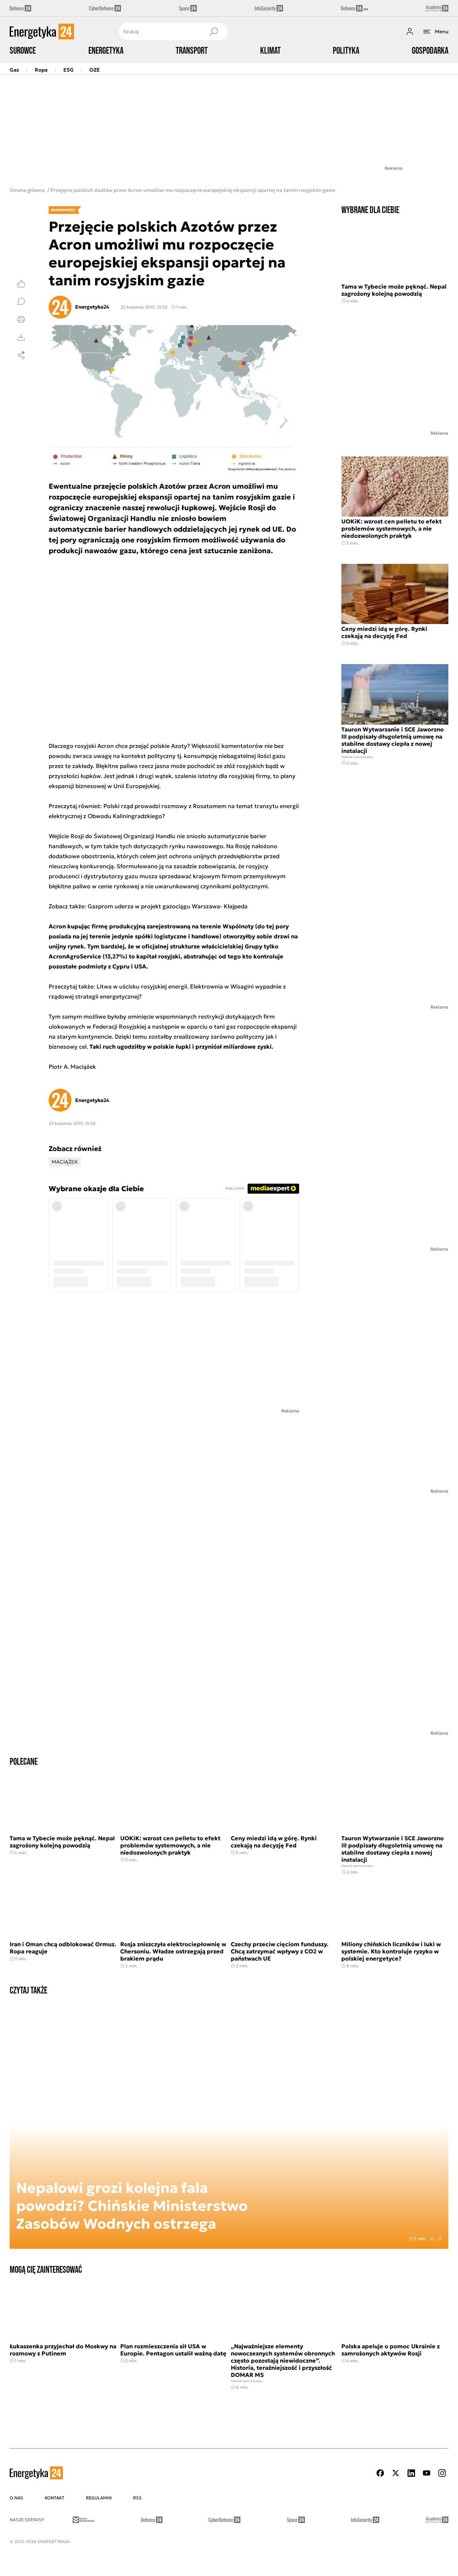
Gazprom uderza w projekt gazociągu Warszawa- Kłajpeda (167, 906)
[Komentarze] (21, 301)
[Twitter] (396, 2473)
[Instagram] (442, 2473)
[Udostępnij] (21, 355)
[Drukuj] (21, 319)
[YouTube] (427, 2473)
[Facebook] (380, 2473)
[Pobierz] (21, 337)
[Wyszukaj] (214, 32)
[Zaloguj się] (410, 32)
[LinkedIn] (411, 2473)
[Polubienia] (21, 284)
